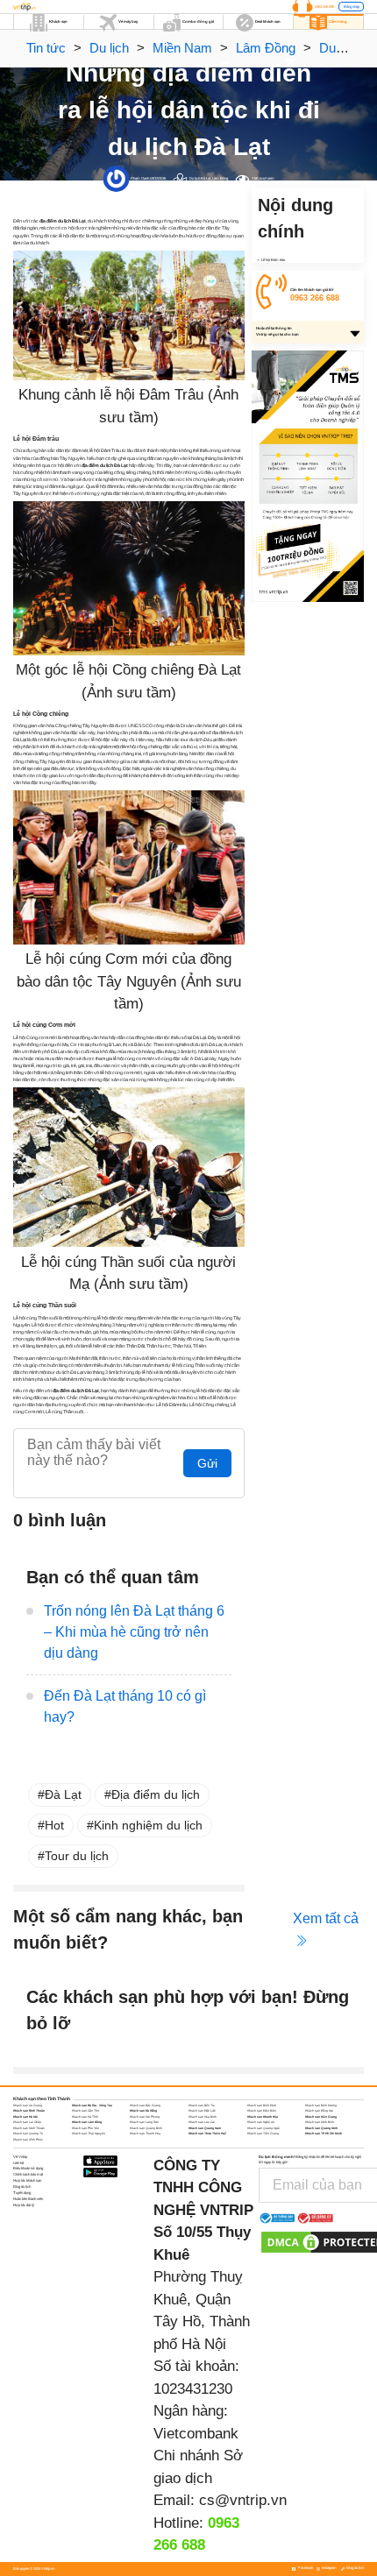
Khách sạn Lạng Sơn (144, 2122)
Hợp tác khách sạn (27, 2180)
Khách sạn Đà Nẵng (143, 2111)
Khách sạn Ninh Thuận (29, 2128)
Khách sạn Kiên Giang (321, 2117)
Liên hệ (18, 2163)
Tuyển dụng (22, 2193)
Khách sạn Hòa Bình (203, 2117)
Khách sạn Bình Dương (321, 2105)
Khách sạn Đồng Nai (319, 2111)
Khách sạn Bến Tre (202, 2105)
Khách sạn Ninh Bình (320, 2122)
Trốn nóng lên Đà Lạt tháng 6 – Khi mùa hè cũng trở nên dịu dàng (134, 1632)
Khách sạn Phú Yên (85, 2128)
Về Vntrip (20, 2157)
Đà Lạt (63, 1794)
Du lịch (109, 48)
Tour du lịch (77, 1856)
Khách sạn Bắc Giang (145, 2105)
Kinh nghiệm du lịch (148, 1825)
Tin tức (46, 48)
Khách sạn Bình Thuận (29, 2111)
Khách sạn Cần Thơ (85, 2111)
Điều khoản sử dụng (28, 2168)
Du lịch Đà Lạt (200, 178)
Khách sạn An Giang (28, 2105)
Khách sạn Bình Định (262, 2105)
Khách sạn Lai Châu (27, 2122)
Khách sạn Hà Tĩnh (85, 2117)
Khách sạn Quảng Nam (205, 2128)
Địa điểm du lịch (156, 1794)
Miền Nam (182, 48)
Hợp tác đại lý (24, 2205)
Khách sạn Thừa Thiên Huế (207, 2134)
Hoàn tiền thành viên (28, 2199)
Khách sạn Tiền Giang (263, 2134)
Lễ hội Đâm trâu (273, 260)
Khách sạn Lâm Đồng (87, 2122)
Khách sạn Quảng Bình (146, 2128)
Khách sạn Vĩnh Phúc (28, 2140)
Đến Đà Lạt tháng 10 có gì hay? (125, 1706)
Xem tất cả (326, 1918)
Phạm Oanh (140, 178)
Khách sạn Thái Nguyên (89, 2134)
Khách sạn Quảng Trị (28, 2134)
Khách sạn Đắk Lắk (202, 2111)
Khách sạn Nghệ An (261, 2122)
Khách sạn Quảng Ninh (321, 2128)
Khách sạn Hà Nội (25, 2117)
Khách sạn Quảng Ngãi (263, 2128)
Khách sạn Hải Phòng (145, 2117)
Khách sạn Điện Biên (262, 2111)
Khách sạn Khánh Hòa (263, 2117)
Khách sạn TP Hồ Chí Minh (324, 2134)
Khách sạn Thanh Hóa (145, 2134)
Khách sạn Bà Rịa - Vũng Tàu (92, 2105)
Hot (54, 1825)
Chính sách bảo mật (28, 2174)
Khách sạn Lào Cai (202, 2122)
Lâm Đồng (266, 48)
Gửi (207, 1463)
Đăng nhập (352, 7)
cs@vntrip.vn (243, 2500)
